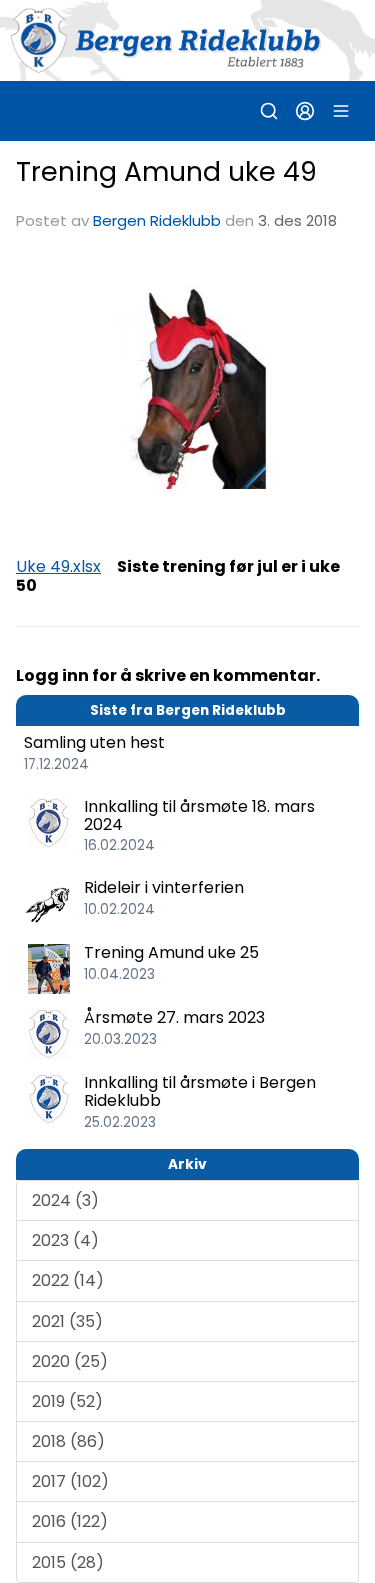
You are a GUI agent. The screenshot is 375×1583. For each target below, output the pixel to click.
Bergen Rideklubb (157, 220)
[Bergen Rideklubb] (187, 40)
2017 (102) (70, 1481)
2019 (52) (67, 1401)
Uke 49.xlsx (58, 566)
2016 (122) (70, 1521)
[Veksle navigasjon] (341, 111)
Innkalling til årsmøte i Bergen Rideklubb (200, 1091)
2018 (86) (68, 1441)
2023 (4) (65, 1240)
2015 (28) (68, 1562)
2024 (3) (65, 1200)
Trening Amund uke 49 (166, 171)
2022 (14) (68, 1280)
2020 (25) (70, 1361)
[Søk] (269, 111)
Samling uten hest (94, 742)
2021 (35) (67, 1321)
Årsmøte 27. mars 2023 (174, 1017)
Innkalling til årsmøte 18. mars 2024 (199, 815)
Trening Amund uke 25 (171, 952)
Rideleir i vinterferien (164, 887)
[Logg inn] (305, 111)
